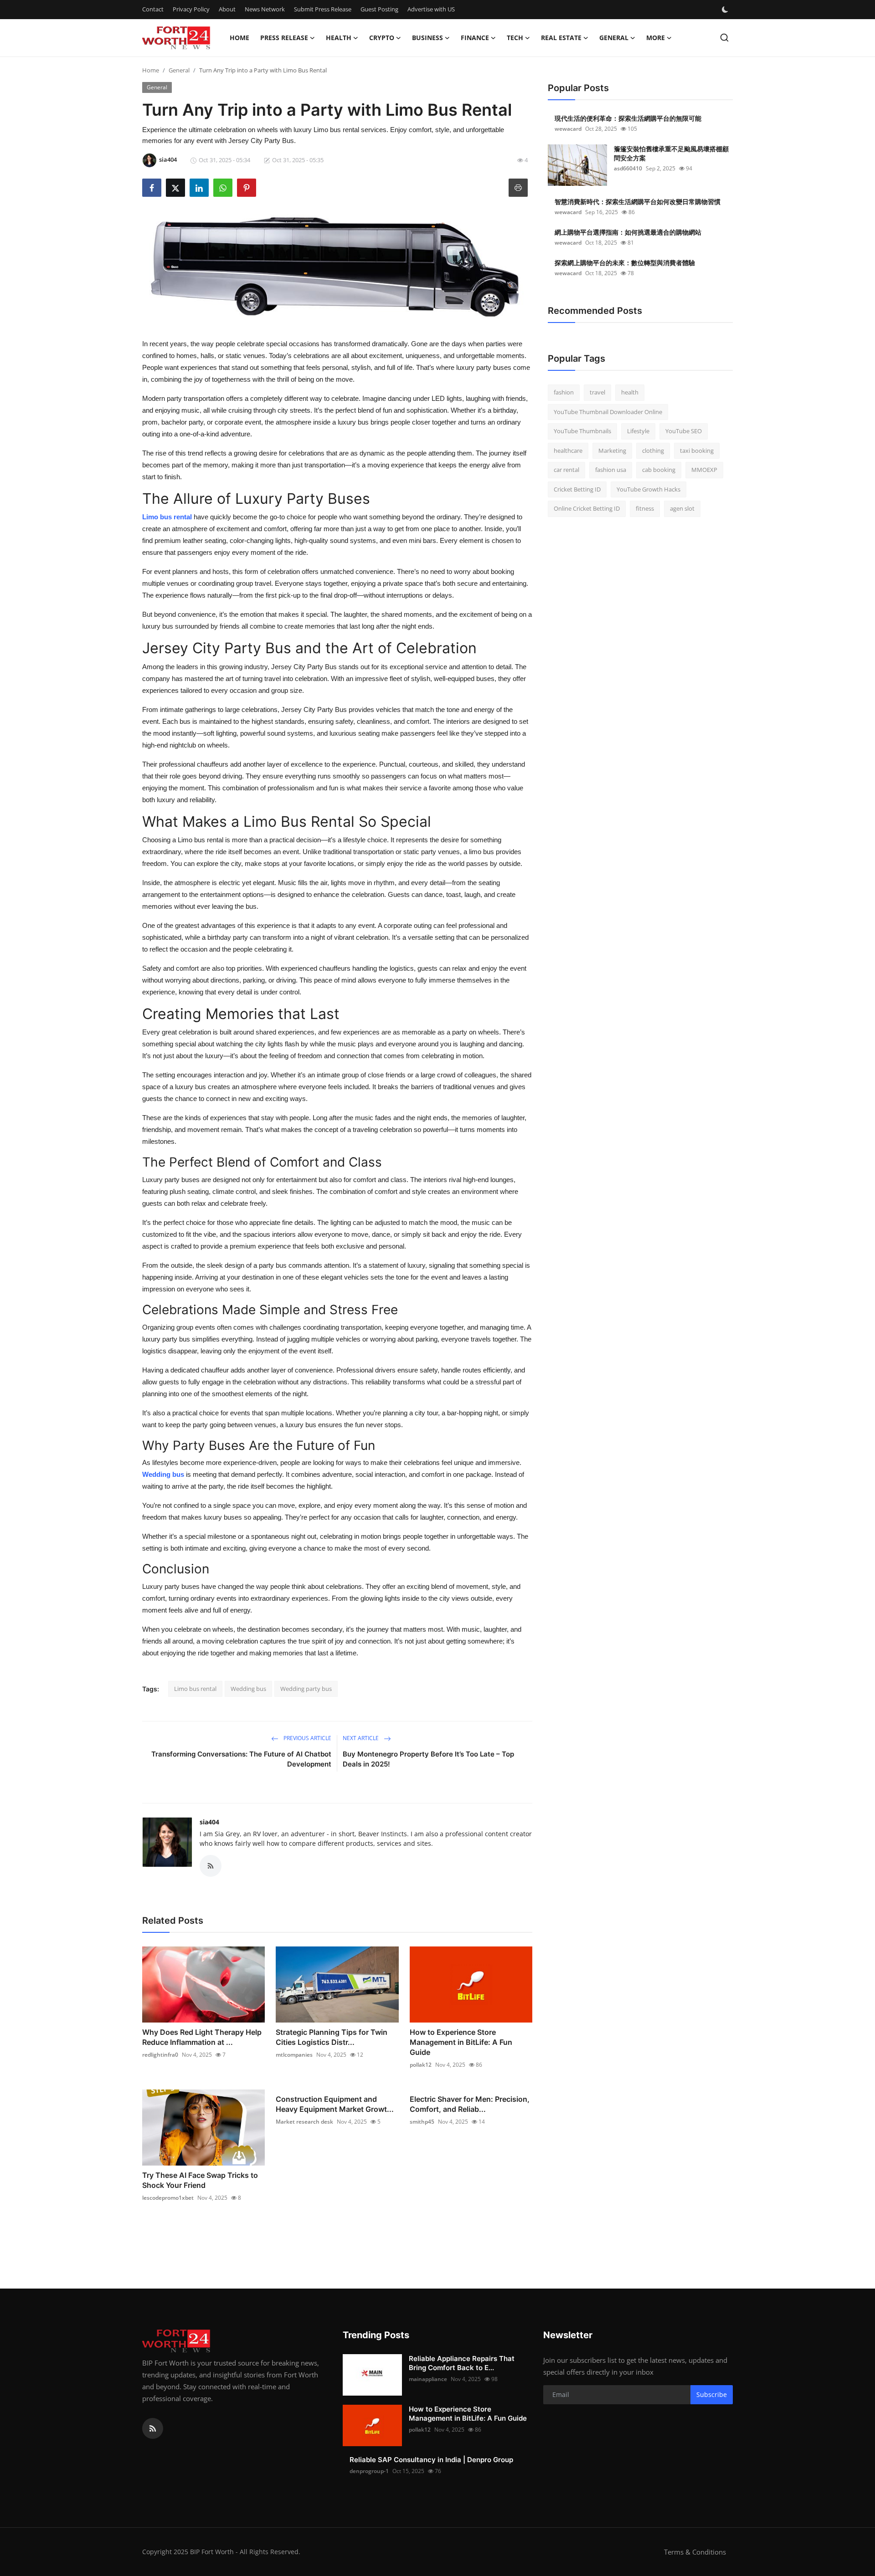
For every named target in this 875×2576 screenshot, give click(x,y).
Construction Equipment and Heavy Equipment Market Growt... (335, 2104)
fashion (564, 392)
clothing (653, 451)
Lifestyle (638, 431)
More (656, 38)
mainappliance (428, 2379)
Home (239, 38)
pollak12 (421, 2065)
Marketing (612, 451)
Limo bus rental (167, 517)
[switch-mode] (726, 10)
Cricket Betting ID (577, 489)
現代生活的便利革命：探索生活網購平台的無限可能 (628, 118)
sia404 (209, 1822)
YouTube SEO (684, 431)
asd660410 (628, 168)
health (630, 392)
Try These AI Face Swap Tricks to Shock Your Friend (200, 2180)
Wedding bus (248, 1689)
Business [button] (427, 38)
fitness (645, 508)
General (179, 70)
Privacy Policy (191, 9)
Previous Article (307, 1738)
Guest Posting (379, 9)
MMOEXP (704, 470)
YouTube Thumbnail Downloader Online (608, 412)
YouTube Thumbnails (582, 431)
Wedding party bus (306, 1689)
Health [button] (339, 38)
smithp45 (422, 2122)
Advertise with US (431, 9)
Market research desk (304, 2122)
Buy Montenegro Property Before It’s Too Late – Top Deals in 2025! (428, 1759)
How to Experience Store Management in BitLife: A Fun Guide (461, 2042)
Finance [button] (475, 38)
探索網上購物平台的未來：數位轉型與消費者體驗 (625, 263)
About (227, 9)
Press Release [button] (284, 38)
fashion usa (611, 470)
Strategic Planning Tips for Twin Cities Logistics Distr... (332, 2037)
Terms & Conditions (695, 2552)
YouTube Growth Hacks (649, 489)
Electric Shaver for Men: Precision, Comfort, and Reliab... (470, 2104)
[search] (724, 38)
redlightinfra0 (160, 2055)
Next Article (361, 1738)
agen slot (682, 508)
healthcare (568, 451)
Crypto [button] (382, 38)
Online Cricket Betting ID (587, 508)
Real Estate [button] (561, 38)
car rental (566, 470)
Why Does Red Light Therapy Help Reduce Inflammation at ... (202, 2037)
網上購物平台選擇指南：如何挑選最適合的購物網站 (628, 232)
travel (597, 392)
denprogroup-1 (369, 2471)
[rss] (153, 2428)
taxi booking (697, 451)
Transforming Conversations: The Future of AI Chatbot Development (241, 1759)
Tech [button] (515, 38)
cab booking (659, 470)
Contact (153, 9)
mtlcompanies (294, 2055)
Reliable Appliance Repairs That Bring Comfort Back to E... (462, 2363)
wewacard (568, 129)
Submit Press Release (323, 9)
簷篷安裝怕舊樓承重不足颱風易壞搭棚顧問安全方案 (671, 153)
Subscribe (712, 2394)
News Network (265, 9)
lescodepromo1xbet (168, 2198)
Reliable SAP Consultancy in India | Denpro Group (431, 2460)
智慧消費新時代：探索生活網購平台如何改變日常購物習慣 (638, 202)
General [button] (614, 38)
